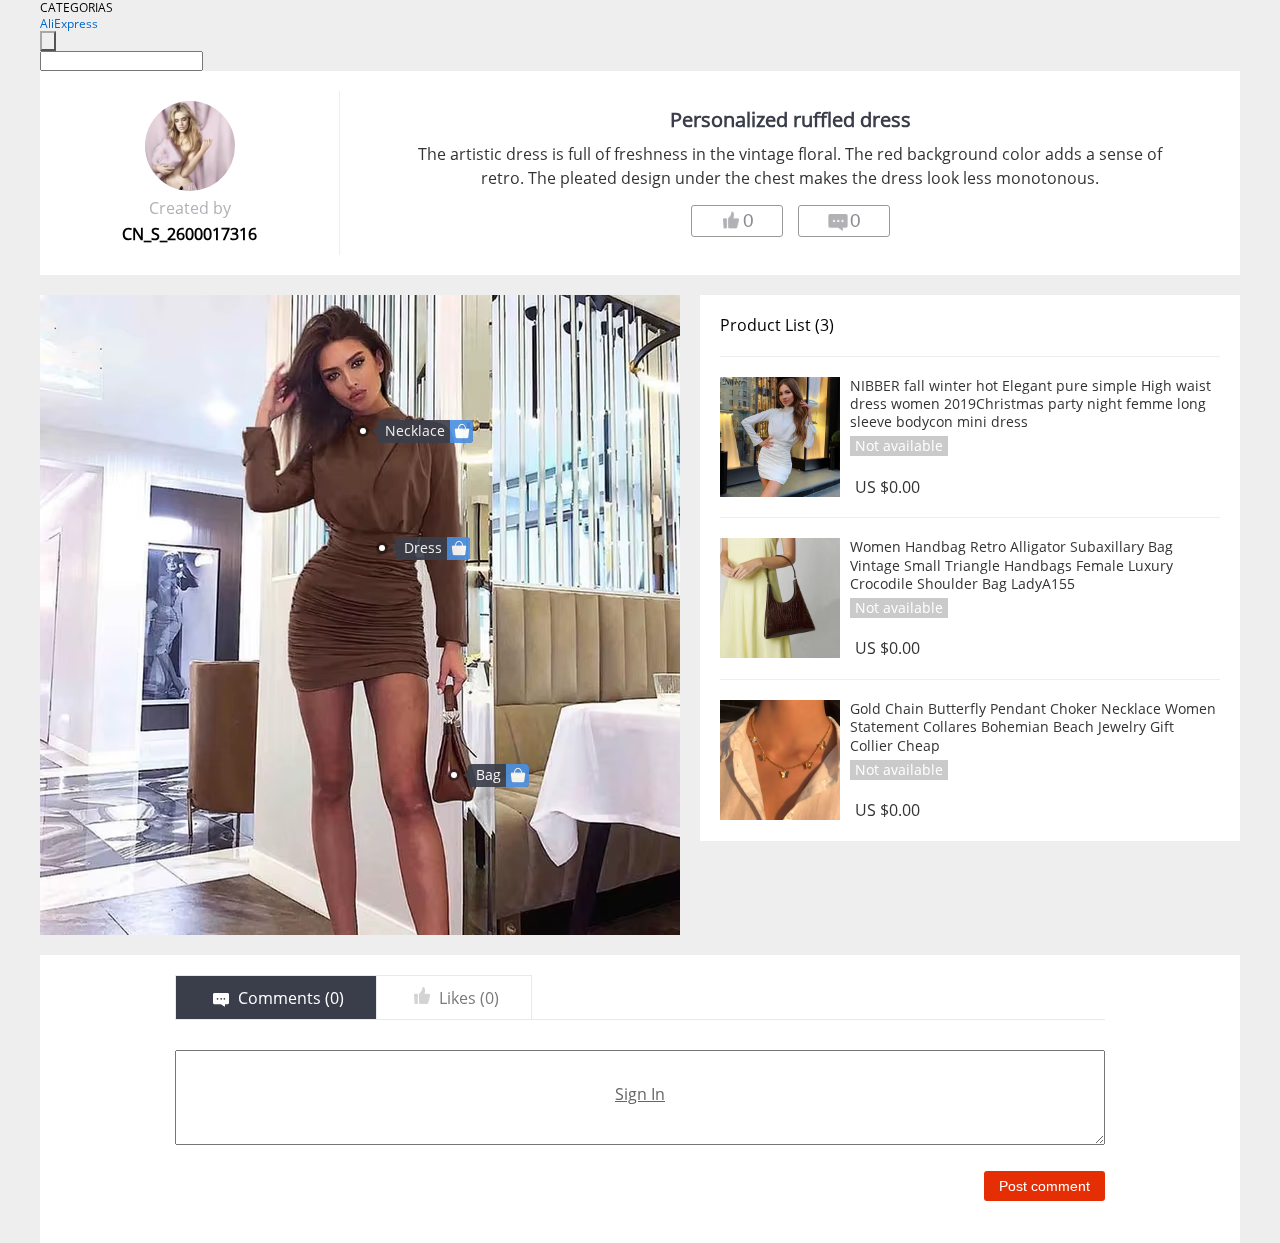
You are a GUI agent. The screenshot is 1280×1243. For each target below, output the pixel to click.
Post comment (1044, 1186)
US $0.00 (887, 487)
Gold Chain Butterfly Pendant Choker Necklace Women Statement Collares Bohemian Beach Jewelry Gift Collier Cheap (1033, 727)
